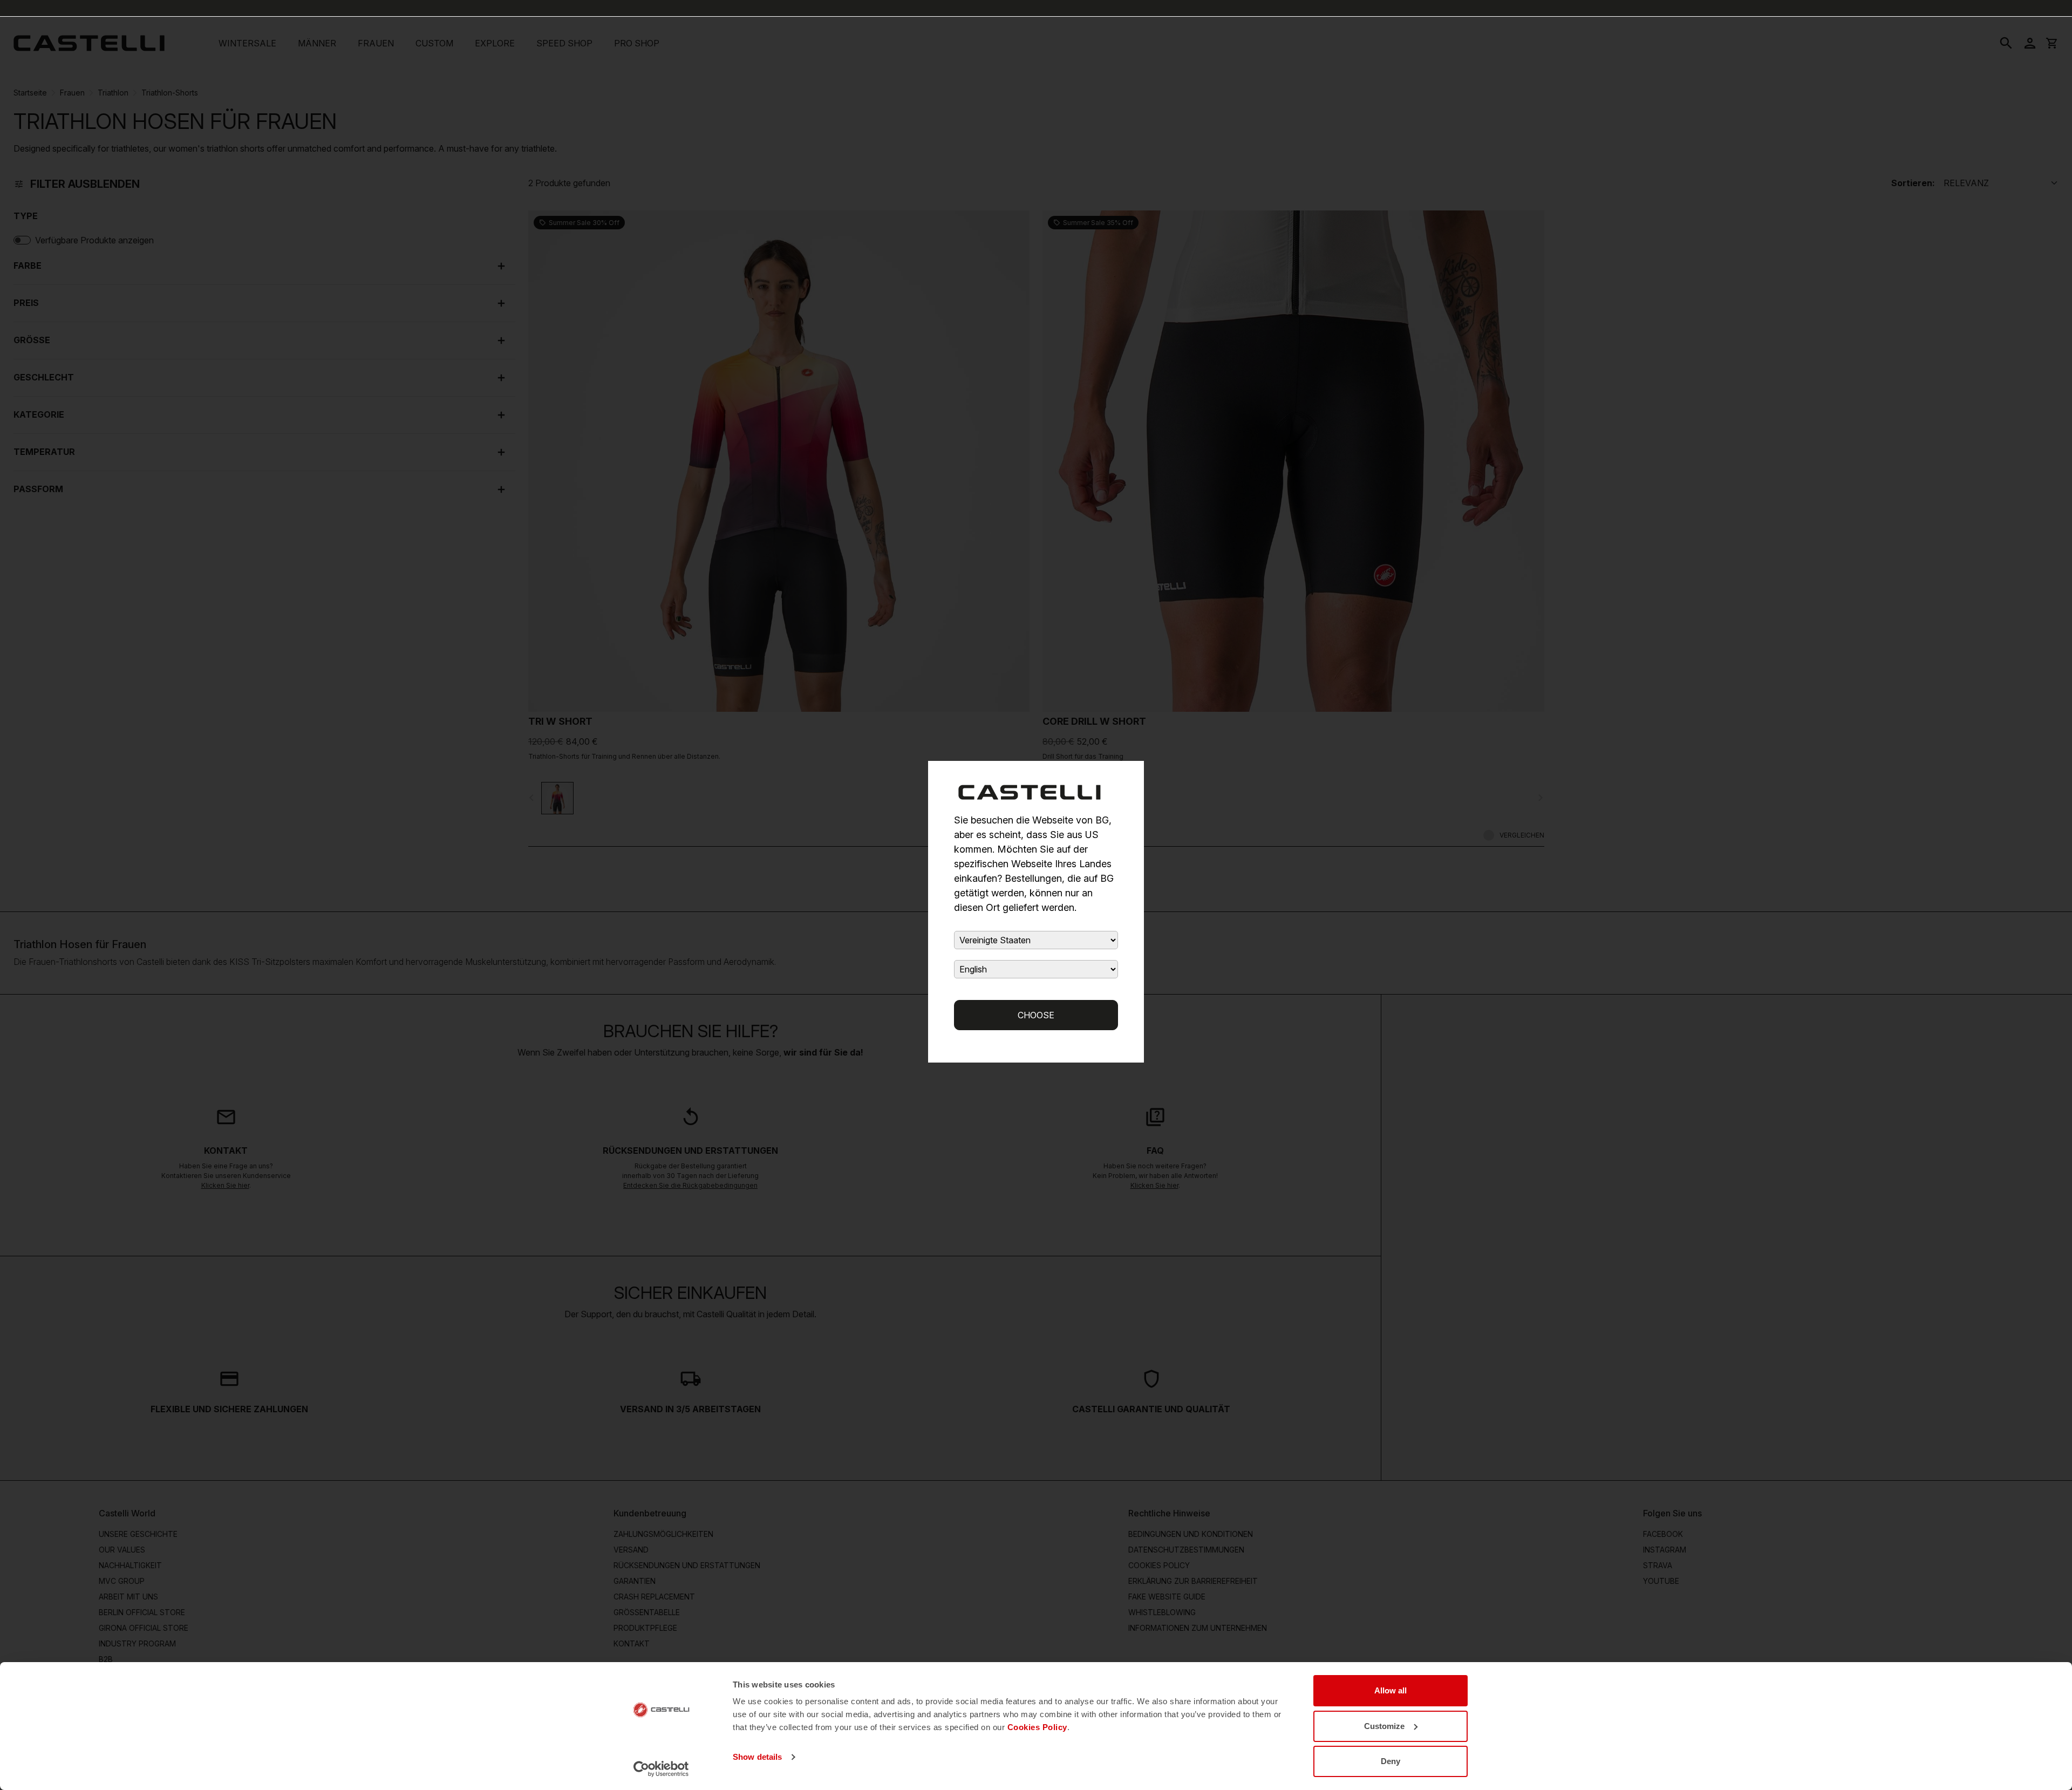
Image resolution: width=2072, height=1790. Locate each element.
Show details (757, 1757)
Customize (1384, 1726)
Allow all (1391, 1690)
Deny (1391, 1761)
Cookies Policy (1037, 1727)
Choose (1036, 1015)
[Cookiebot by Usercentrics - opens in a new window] (661, 1769)
